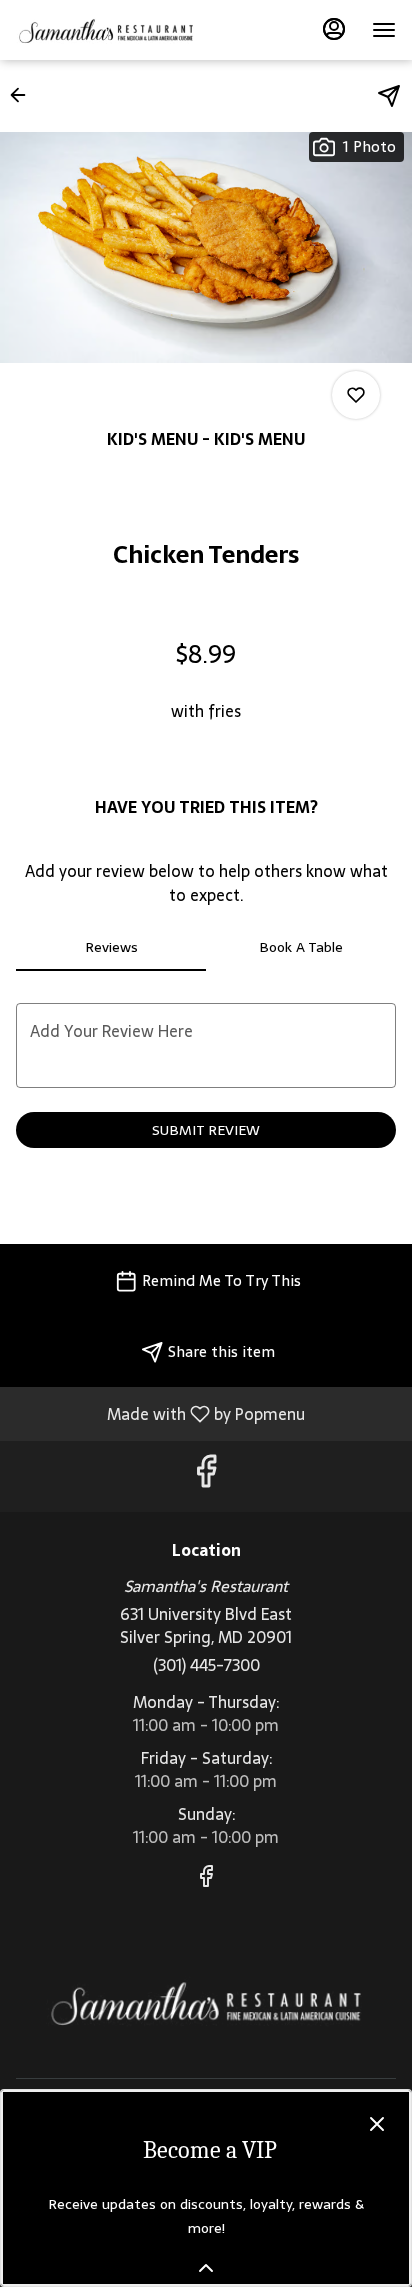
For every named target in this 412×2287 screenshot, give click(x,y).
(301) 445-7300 (206, 1665)
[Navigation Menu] (384, 30)
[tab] (111, 947)
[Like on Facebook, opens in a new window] (206, 1476)
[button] (24, 95)
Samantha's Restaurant (206, 2003)
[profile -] (334, 29)
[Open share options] (389, 96)
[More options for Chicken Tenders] (356, 395)
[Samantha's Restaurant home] (106, 30)
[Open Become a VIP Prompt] (206, 2268)
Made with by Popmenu (160, 1413)
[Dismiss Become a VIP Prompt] (377, 2124)
